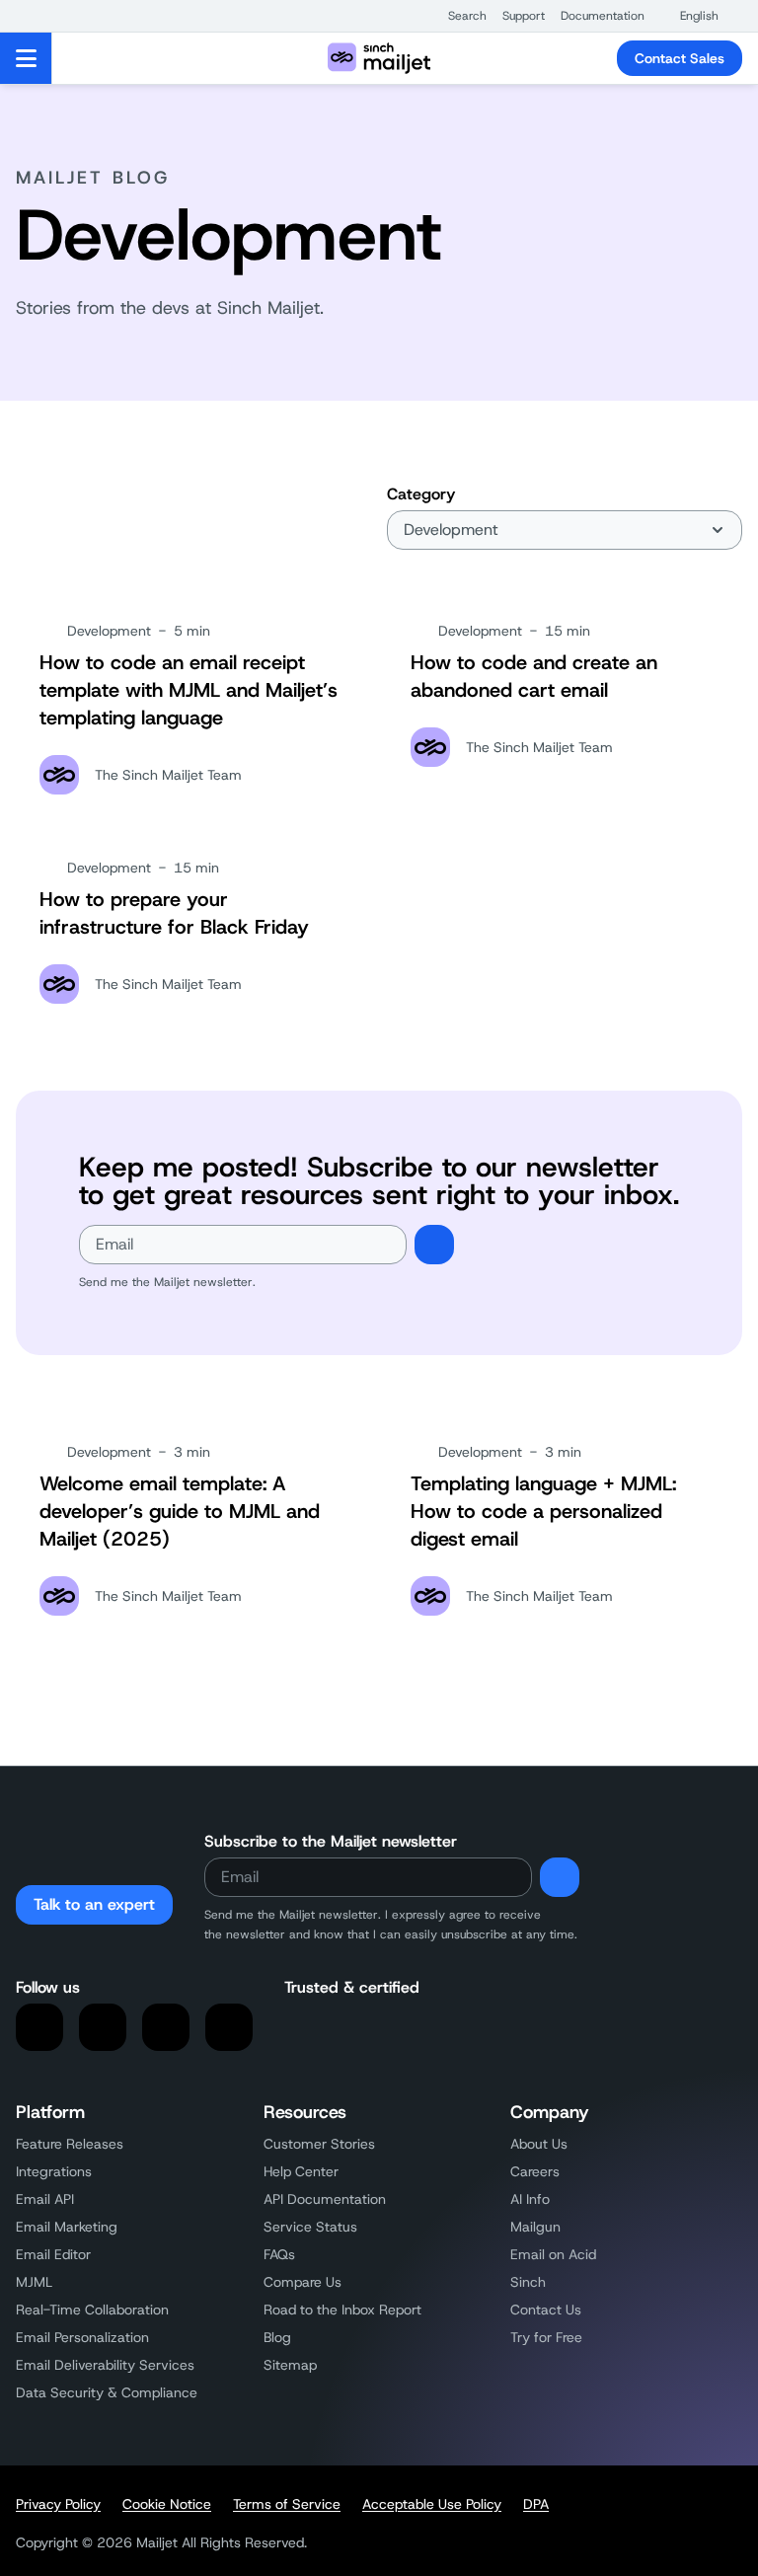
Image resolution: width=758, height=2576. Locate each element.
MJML (34, 2282)
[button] (457, 16)
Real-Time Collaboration (92, 2310)
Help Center (301, 2171)
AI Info (530, 2199)
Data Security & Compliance (107, 2392)
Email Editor (53, 2254)
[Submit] (434, 1245)
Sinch (528, 2282)
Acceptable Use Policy (432, 2504)
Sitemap (290, 2365)
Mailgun (535, 2227)
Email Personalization (82, 2337)
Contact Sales (680, 58)
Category (421, 494)
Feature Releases (70, 2144)
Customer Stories (319, 2144)
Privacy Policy (58, 2504)
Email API (45, 2199)
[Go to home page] (379, 58)
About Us (539, 2144)
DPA (536, 2504)
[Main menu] (26, 58)
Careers (535, 2171)
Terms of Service (287, 2504)
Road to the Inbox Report (342, 2310)
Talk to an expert (94, 1904)
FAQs (279, 2254)
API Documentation (325, 2199)
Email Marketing (67, 2227)
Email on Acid (553, 2254)
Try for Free (546, 2337)
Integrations (54, 2171)
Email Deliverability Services (105, 2365)
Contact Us (546, 2310)
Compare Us (303, 2282)
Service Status (310, 2227)
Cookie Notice (167, 2504)
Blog (277, 2337)
